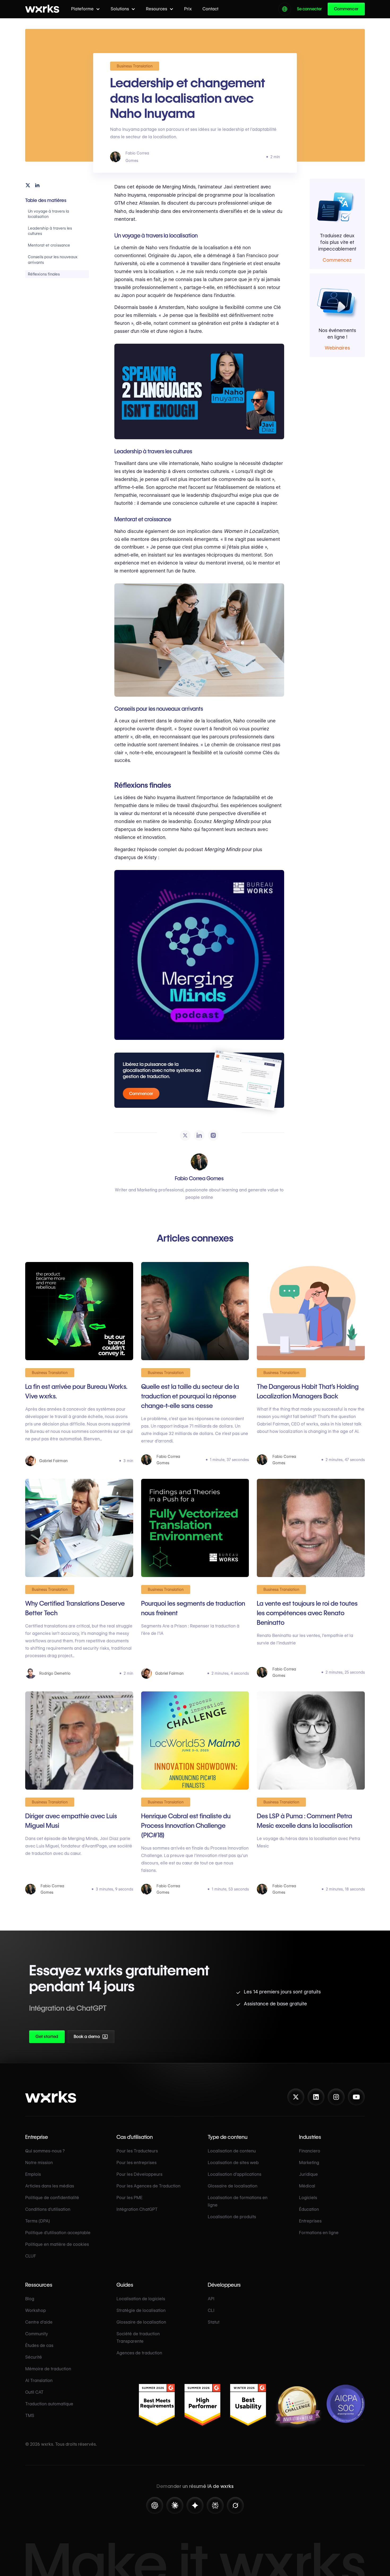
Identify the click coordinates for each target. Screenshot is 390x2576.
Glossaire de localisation (233, 2186)
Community (37, 2334)
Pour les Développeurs (139, 2174)
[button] (86, 9)
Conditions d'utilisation (48, 2209)
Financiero (310, 2151)
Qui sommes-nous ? (45, 2151)
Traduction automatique (49, 2404)
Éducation (309, 2209)
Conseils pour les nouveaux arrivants (53, 260)
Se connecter (309, 9)
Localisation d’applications (235, 2174)
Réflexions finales (44, 274)
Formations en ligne (319, 2233)
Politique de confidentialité (52, 2198)
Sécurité (34, 2357)
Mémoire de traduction (48, 2369)
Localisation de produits (232, 2217)
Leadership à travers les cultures (50, 231)
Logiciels (308, 2198)
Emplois (33, 2174)
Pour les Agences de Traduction (148, 2186)
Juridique (308, 2174)
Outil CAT (34, 2392)
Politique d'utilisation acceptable (58, 2233)
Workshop (36, 2310)
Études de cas (39, 2345)
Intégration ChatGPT (137, 2209)
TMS (30, 2416)
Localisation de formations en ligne (238, 2201)
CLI (211, 2310)
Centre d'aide (39, 2322)
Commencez (337, 260)
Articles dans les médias (50, 2186)
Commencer (346, 9)
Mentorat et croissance (49, 245)
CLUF (31, 2256)
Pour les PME (129, 2198)
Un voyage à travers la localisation (48, 214)
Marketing (309, 2163)
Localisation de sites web (233, 2163)
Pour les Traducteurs (137, 2151)
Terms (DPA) (38, 2221)
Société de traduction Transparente (138, 2338)
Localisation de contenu (232, 2151)
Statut (214, 2322)
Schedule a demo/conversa (119, 2038)
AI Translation (39, 2381)
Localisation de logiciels (141, 2299)
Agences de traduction (139, 2353)
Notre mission (39, 2163)
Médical (307, 2186)
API (211, 2299)
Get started (47, 2037)
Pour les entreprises (136, 2163)
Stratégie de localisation (141, 2310)
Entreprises (310, 2221)
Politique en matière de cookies (57, 2244)
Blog (30, 2299)
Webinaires (337, 348)
